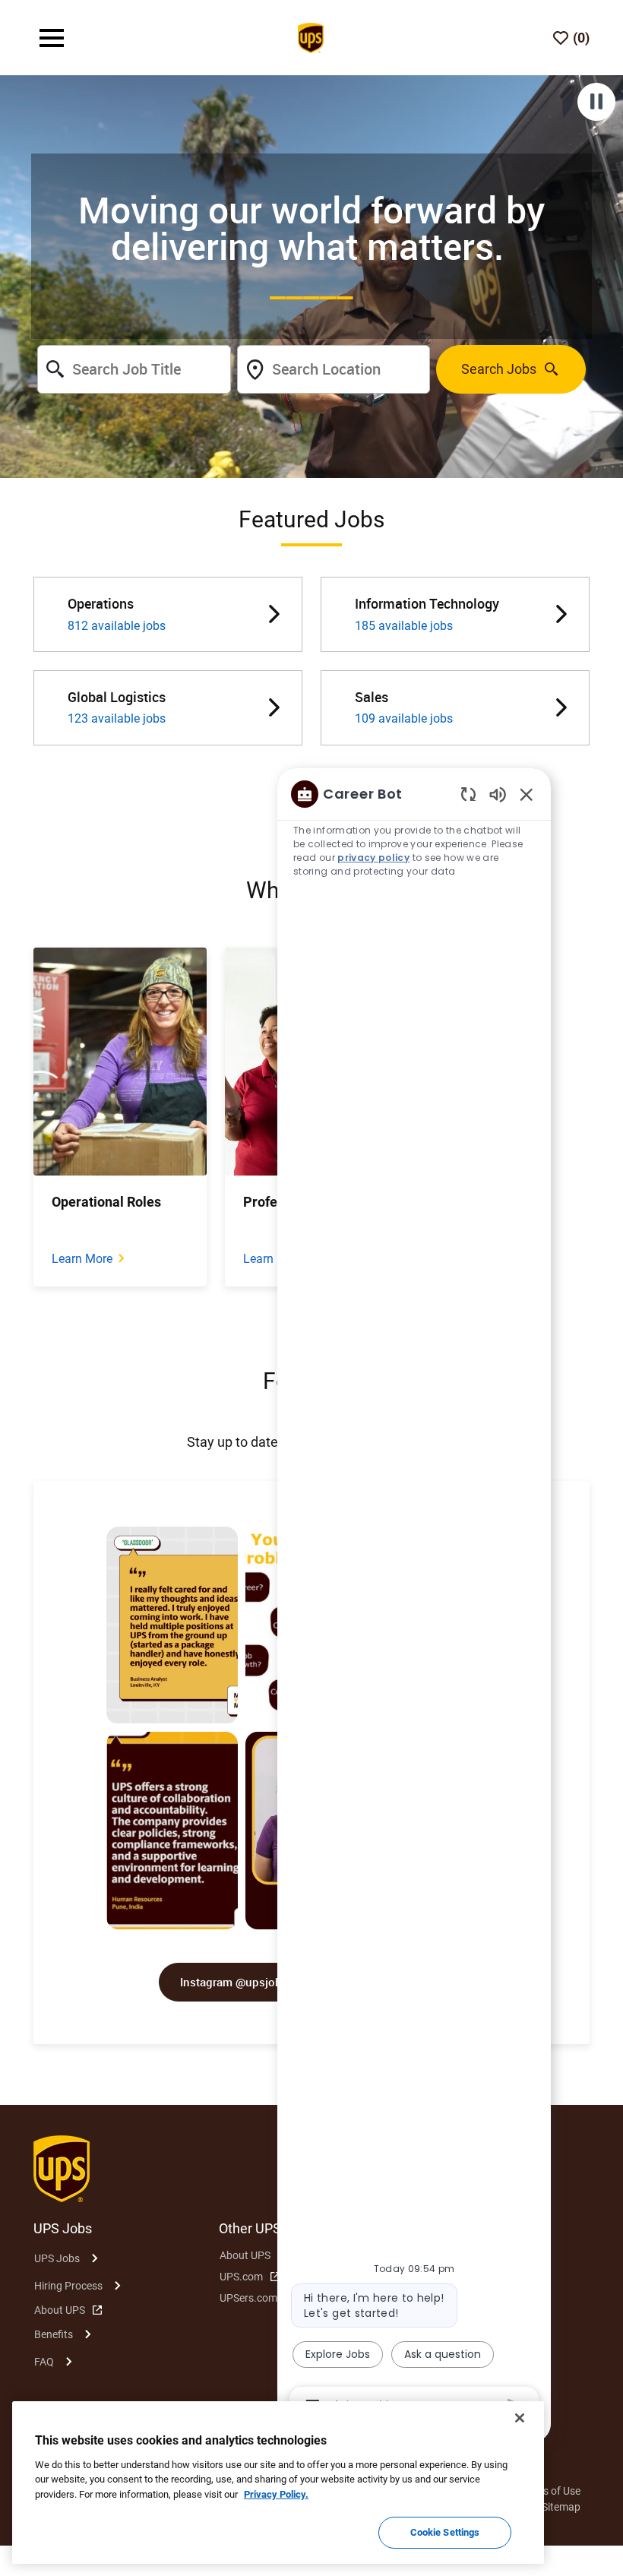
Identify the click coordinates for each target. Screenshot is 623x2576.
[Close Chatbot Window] (527, 794)
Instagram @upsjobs (234, 1982)
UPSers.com (248, 2298)
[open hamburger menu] (52, 38)
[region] (414, 1599)
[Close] (520, 2418)
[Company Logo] (311, 36)
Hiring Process (68, 2286)
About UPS (60, 2310)
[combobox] (134, 369)
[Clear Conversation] (468, 794)
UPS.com (241, 2277)
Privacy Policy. (276, 2494)
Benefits (54, 2334)
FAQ (44, 2362)
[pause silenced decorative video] (596, 102)
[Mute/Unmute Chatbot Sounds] (498, 794)
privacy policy (373, 858)
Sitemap (561, 2507)
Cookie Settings (445, 2532)
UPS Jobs (57, 2258)
